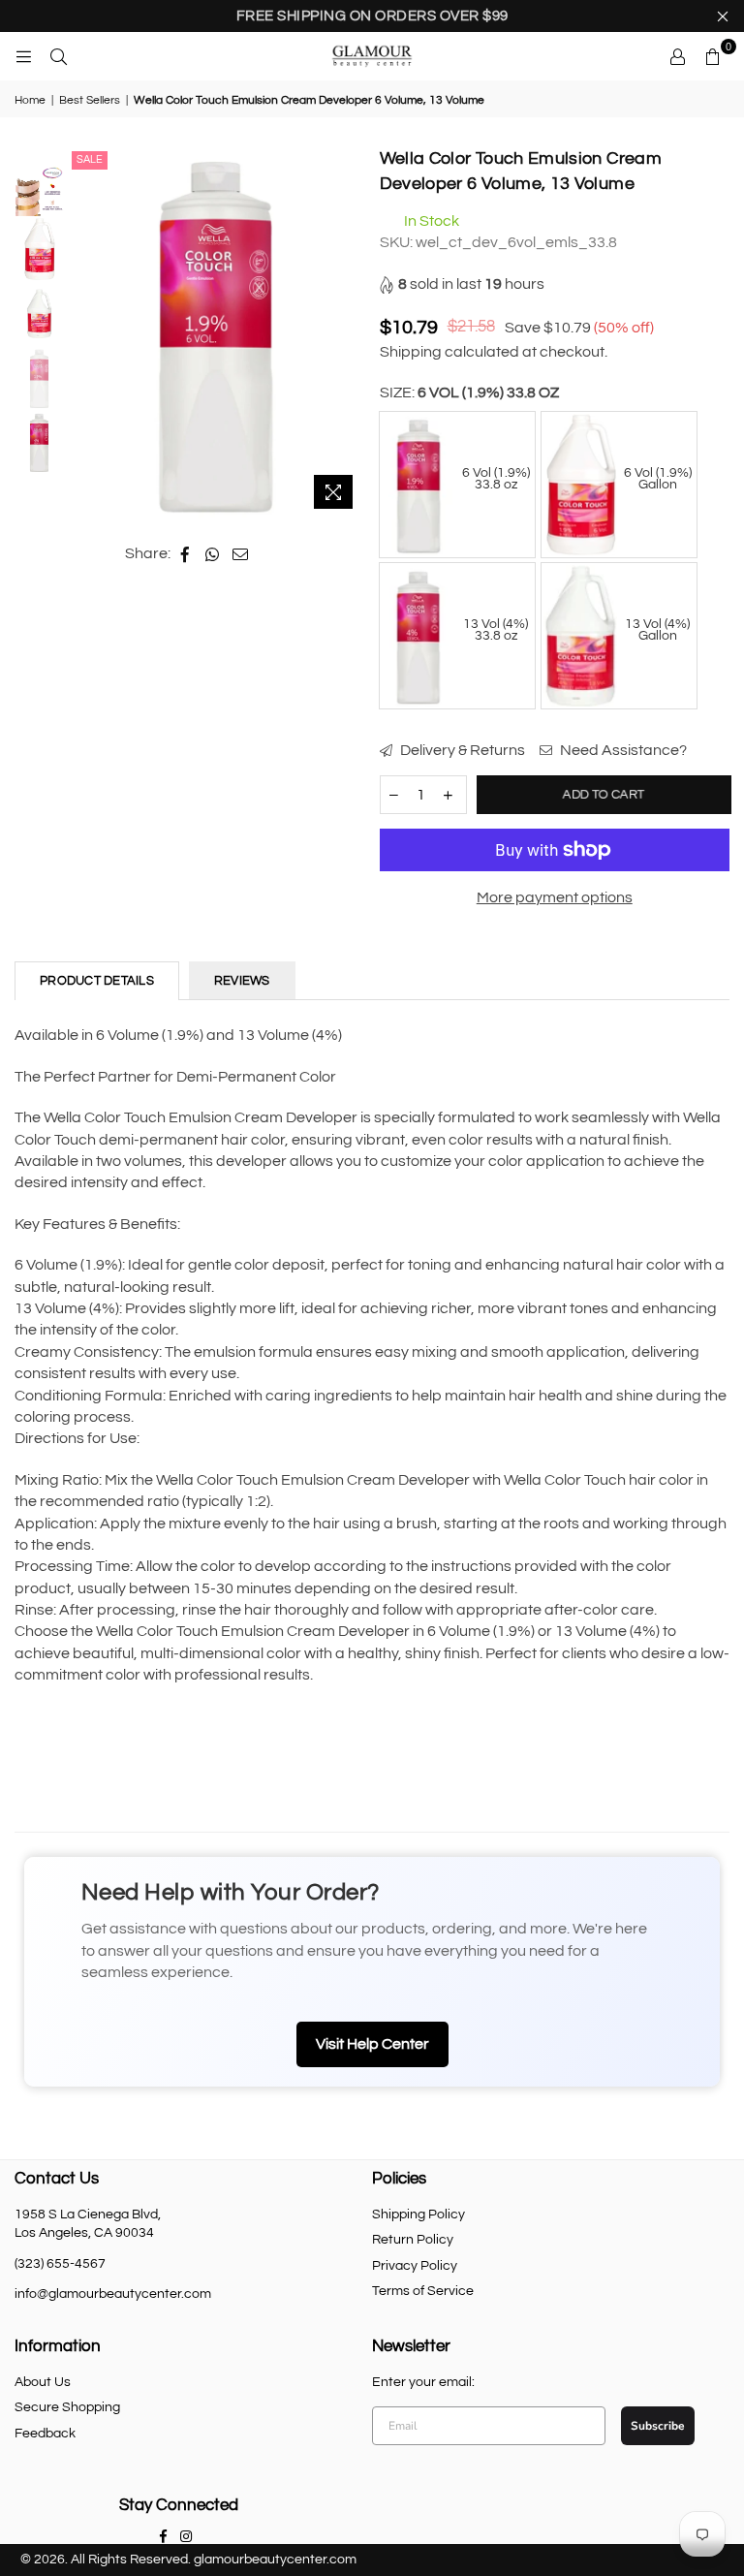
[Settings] (677, 56)
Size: (469, 393)
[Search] (58, 56)
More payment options (555, 897)
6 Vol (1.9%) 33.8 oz (496, 479)
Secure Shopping (67, 2407)
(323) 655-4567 (60, 2264)
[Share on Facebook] (186, 553)
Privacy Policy (415, 2266)
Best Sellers (90, 100)
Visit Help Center (372, 2044)
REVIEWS (242, 981)
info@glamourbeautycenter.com (113, 2294)
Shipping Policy (418, 2215)
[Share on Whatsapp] (213, 553)
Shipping (411, 352)
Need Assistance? (622, 750)
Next (348, 333)
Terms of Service (423, 2291)
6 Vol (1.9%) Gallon (658, 479)
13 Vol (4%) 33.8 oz (496, 630)
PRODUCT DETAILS (97, 981)
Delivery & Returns (461, 750)
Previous (84, 333)
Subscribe (658, 2426)
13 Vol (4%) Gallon (657, 630)
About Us (43, 2382)
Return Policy (413, 2240)
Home (30, 100)
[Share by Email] (241, 553)
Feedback (45, 2434)
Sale (90, 159)
